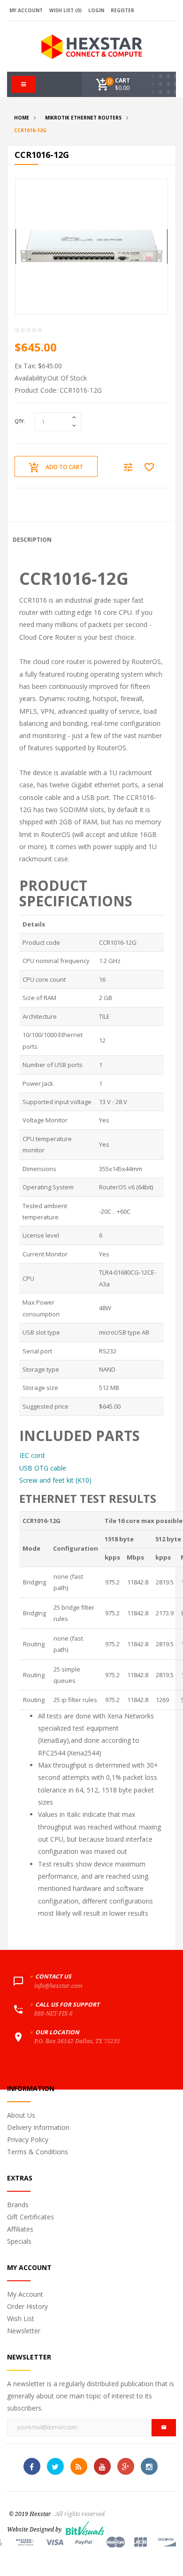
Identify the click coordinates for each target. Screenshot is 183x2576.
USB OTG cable (43, 1468)
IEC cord (32, 1455)
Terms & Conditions (38, 2152)
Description (32, 540)
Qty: (20, 421)
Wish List (21, 2318)
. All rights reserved (79, 2514)
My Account (25, 2294)
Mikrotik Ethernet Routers (83, 118)
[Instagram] (149, 2466)
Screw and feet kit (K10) (55, 1480)
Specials (19, 2241)
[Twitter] (55, 2466)
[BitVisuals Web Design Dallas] (84, 2527)
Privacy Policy (28, 2139)
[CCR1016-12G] (91, 246)
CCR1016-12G (30, 130)
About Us (21, 2115)
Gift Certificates (30, 2217)
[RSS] (79, 2466)
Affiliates (20, 2229)
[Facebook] (32, 2466)
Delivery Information (38, 2127)
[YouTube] (102, 2466)
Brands (18, 2205)
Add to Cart (64, 467)
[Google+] (126, 2466)
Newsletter (24, 2331)
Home (22, 118)
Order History (27, 2306)
